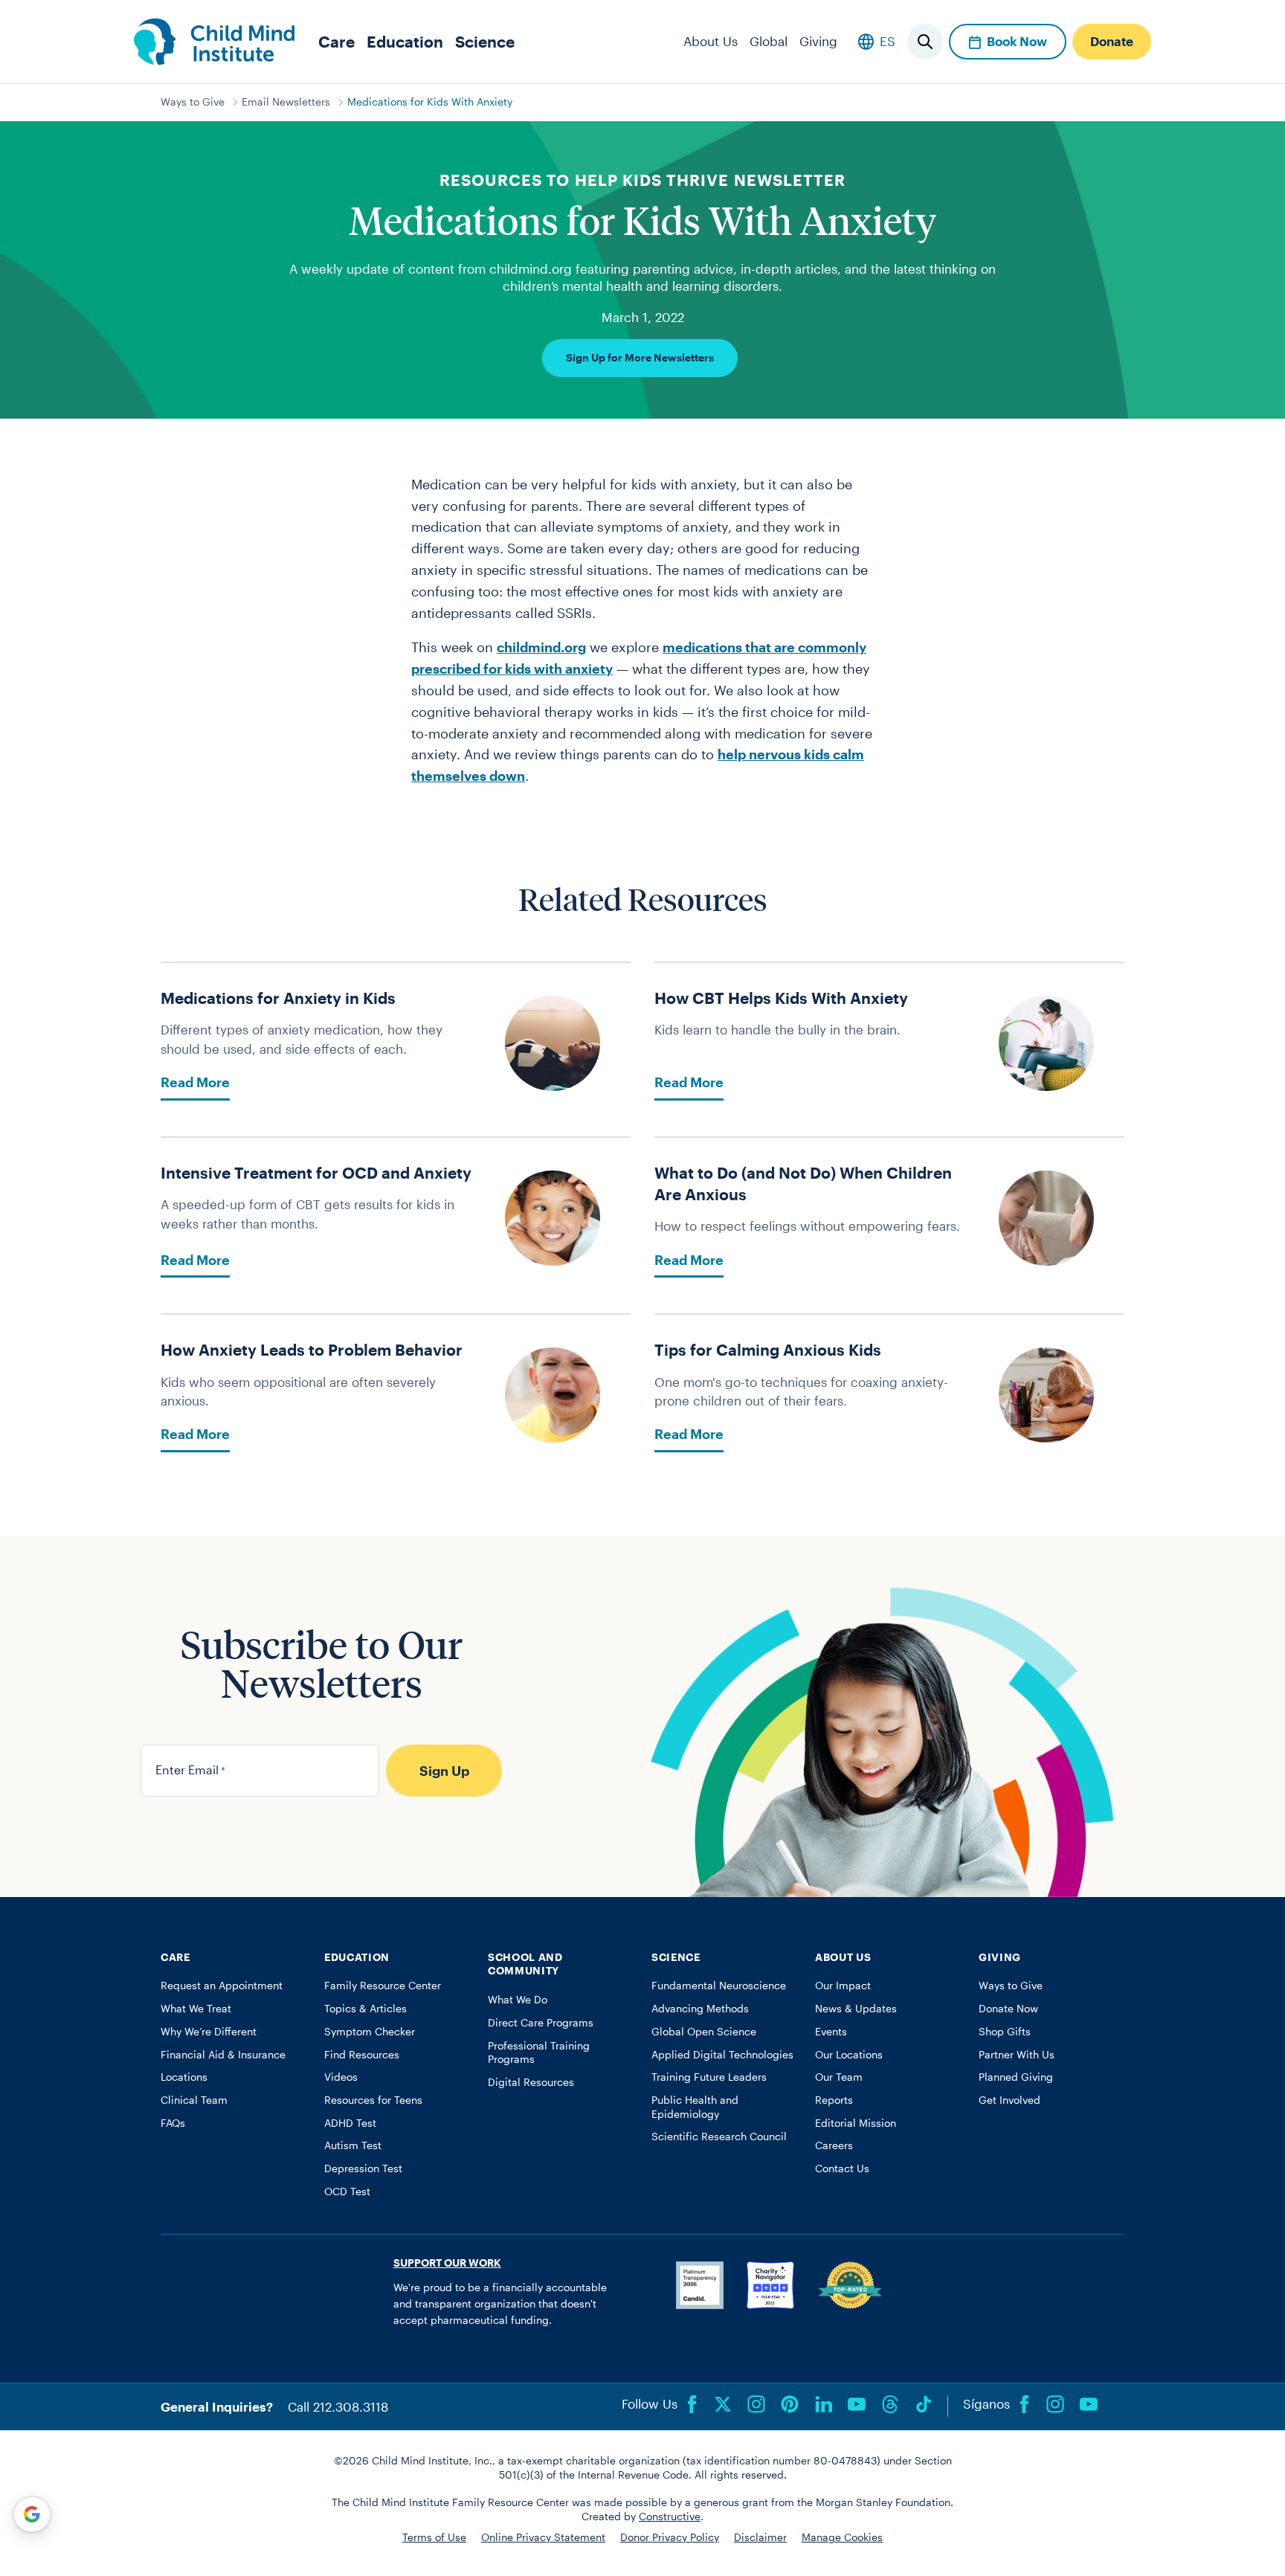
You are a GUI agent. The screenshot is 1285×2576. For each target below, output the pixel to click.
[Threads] (890, 2404)
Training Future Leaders (709, 2077)
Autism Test (353, 2145)
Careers (834, 2145)
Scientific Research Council (719, 2137)
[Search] (925, 42)
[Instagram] (756, 2404)
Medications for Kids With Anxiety (430, 102)
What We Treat (196, 2009)
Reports (834, 2100)
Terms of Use (434, 2537)
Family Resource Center (383, 1986)
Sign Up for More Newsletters (640, 358)
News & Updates (856, 2009)
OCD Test (347, 2192)
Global (769, 41)
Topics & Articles (365, 2009)
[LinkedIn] (823, 2404)
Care (336, 41)
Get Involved (1009, 2100)
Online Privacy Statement (543, 2537)
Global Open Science (704, 2032)
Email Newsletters (286, 102)
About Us (711, 41)
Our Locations (849, 2055)
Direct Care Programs (541, 2023)
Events (831, 2032)
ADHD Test (350, 2123)
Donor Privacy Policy (670, 2537)
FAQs (173, 2123)
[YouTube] (857, 2404)
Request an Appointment (222, 1986)
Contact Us (842, 2168)
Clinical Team (194, 2100)
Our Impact (843, 1986)
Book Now (1017, 41)
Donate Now (1008, 2009)
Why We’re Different (209, 2032)
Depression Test (363, 2168)
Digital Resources (531, 2082)
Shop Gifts (1005, 2032)
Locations (184, 2077)
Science (485, 41)
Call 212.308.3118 (338, 2406)
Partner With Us (1017, 2055)
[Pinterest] (790, 2404)
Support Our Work (447, 2263)
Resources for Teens (373, 2100)
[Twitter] (723, 2404)
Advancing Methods (700, 2009)
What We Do (518, 2000)
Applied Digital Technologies (722, 2055)
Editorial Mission (856, 2123)
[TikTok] (924, 2404)
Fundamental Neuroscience (719, 1986)
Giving (818, 41)
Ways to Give (193, 102)
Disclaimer (760, 2537)
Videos (341, 2077)
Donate (1112, 41)
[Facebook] (692, 2404)
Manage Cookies (842, 2537)
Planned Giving (1016, 2077)
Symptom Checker (370, 2032)
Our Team (839, 2077)
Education (405, 41)
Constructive (670, 2517)
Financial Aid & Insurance (223, 2055)
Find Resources (362, 2055)
